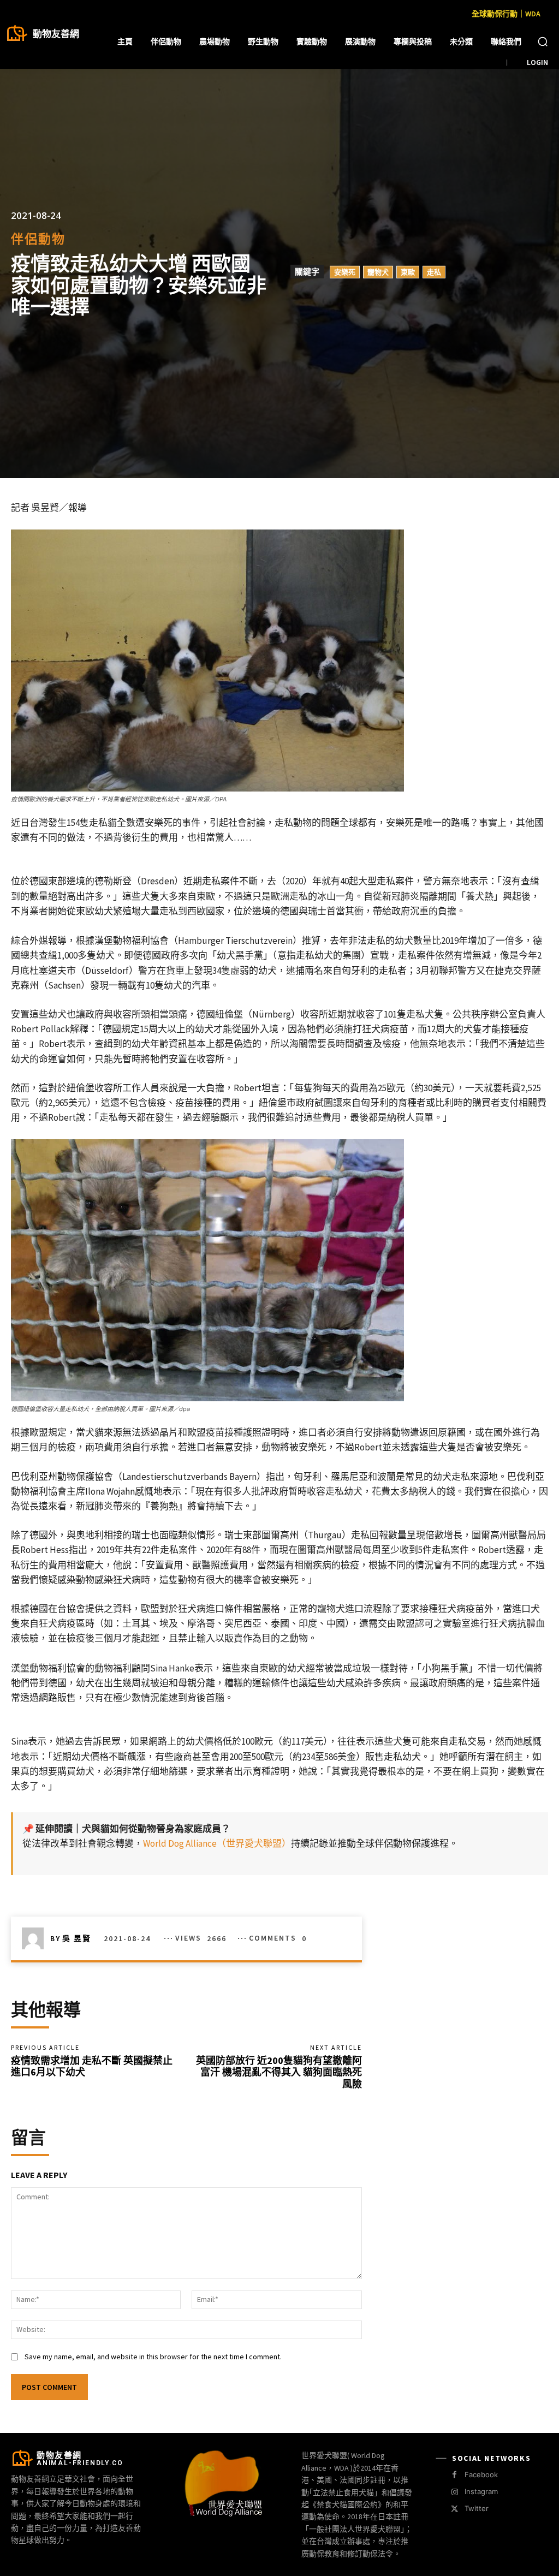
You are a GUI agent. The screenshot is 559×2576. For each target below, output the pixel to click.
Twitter (477, 2508)
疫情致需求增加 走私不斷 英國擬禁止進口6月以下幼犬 (92, 2066)
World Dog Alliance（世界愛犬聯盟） (217, 1843)
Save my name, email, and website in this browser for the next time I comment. (153, 2357)
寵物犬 (378, 272)
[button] (543, 41)
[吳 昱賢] (36, 1938)
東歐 (408, 272)
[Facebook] (454, 2475)
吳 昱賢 (77, 1938)
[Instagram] (454, 2492)
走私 (434, 272)
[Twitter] (454, 2509)
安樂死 (345, 272)
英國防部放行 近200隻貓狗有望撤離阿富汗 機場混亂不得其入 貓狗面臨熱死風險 (279, 2072)
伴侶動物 (38, 239)
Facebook (481, 2474)
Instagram (481, 2491)
